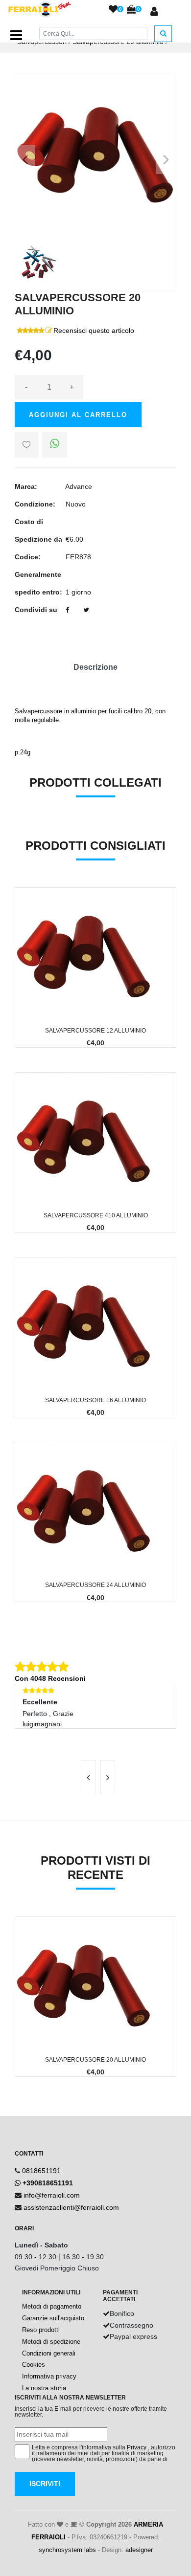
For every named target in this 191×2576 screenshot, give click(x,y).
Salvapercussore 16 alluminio (95, 1400)
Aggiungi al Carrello (78, 415)
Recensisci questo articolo (94, 330)
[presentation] (88, 1777)
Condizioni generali (49, 2353)
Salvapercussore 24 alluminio (95, 1585)
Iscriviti (45, 2484)
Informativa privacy (49, 2376)
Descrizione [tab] (95, 667)
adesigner (139, 2550)
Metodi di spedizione (51, 2342)
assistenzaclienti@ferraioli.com (71, 2207)
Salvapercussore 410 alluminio (96, 1215)
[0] (113, 10)
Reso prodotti (41, 2330)
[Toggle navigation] (16, 35)
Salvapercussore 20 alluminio (95, 2060)
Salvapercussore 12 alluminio (95, 1031)
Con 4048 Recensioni (50, 1678)
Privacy (137, 2447)
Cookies (34, 2365)
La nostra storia (44, 2388)
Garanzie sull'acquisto (53, 2318)
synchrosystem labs (67, 2550)
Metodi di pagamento (52, 2306)
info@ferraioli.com (52, 2195)
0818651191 (41, 2171)
